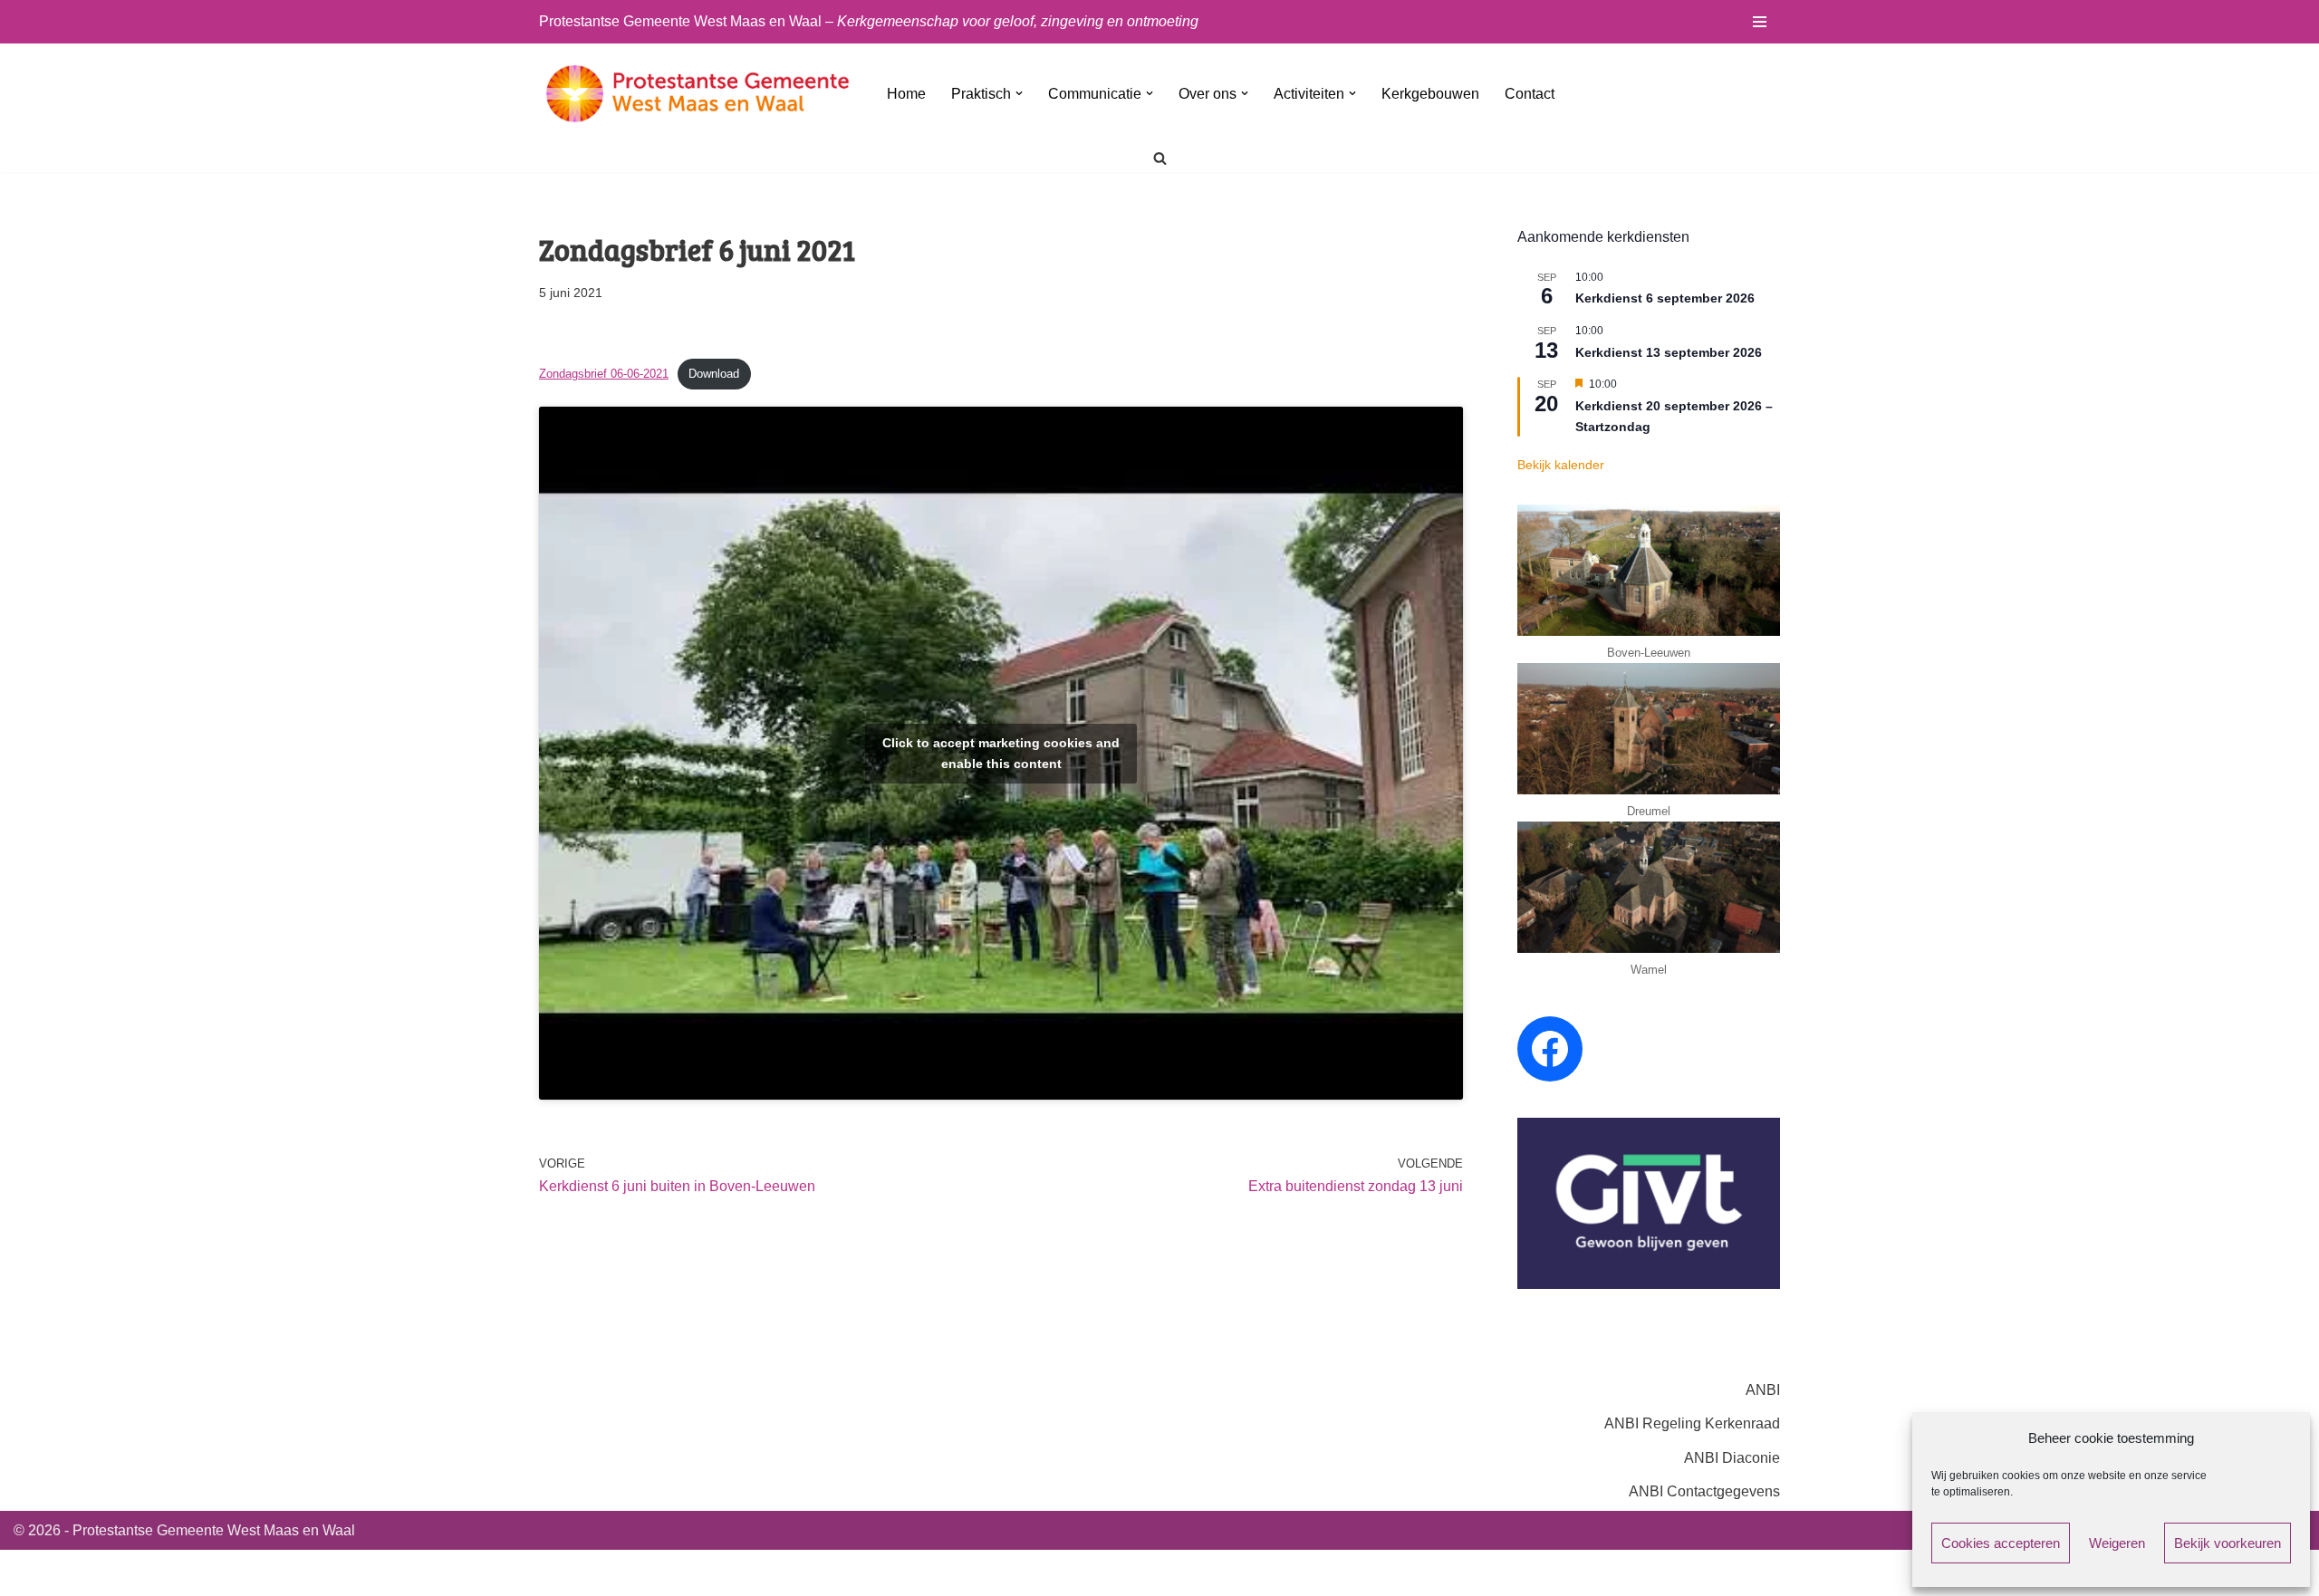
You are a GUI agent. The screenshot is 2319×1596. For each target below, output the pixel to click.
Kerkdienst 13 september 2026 (1669, 352)
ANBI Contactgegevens (1704, 1491)
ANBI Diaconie (1732, 1458)
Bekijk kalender (1561, 465)
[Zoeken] (1160, 158)
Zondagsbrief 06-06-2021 (604, 374)
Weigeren (2117, 1543)
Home (906, 94)
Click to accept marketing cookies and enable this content (1001, 753)
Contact (1530, 94)
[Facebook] (1550, 1049)
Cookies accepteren (2001, 1543)
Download (714, 374)
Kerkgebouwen (1430, 94)
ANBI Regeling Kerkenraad (1692, 1423)
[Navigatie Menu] (1760, 22)
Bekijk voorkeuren (2228, 1543)
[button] (1019, 93)
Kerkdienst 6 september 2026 (1665, 298)
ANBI (1763, 1390)
